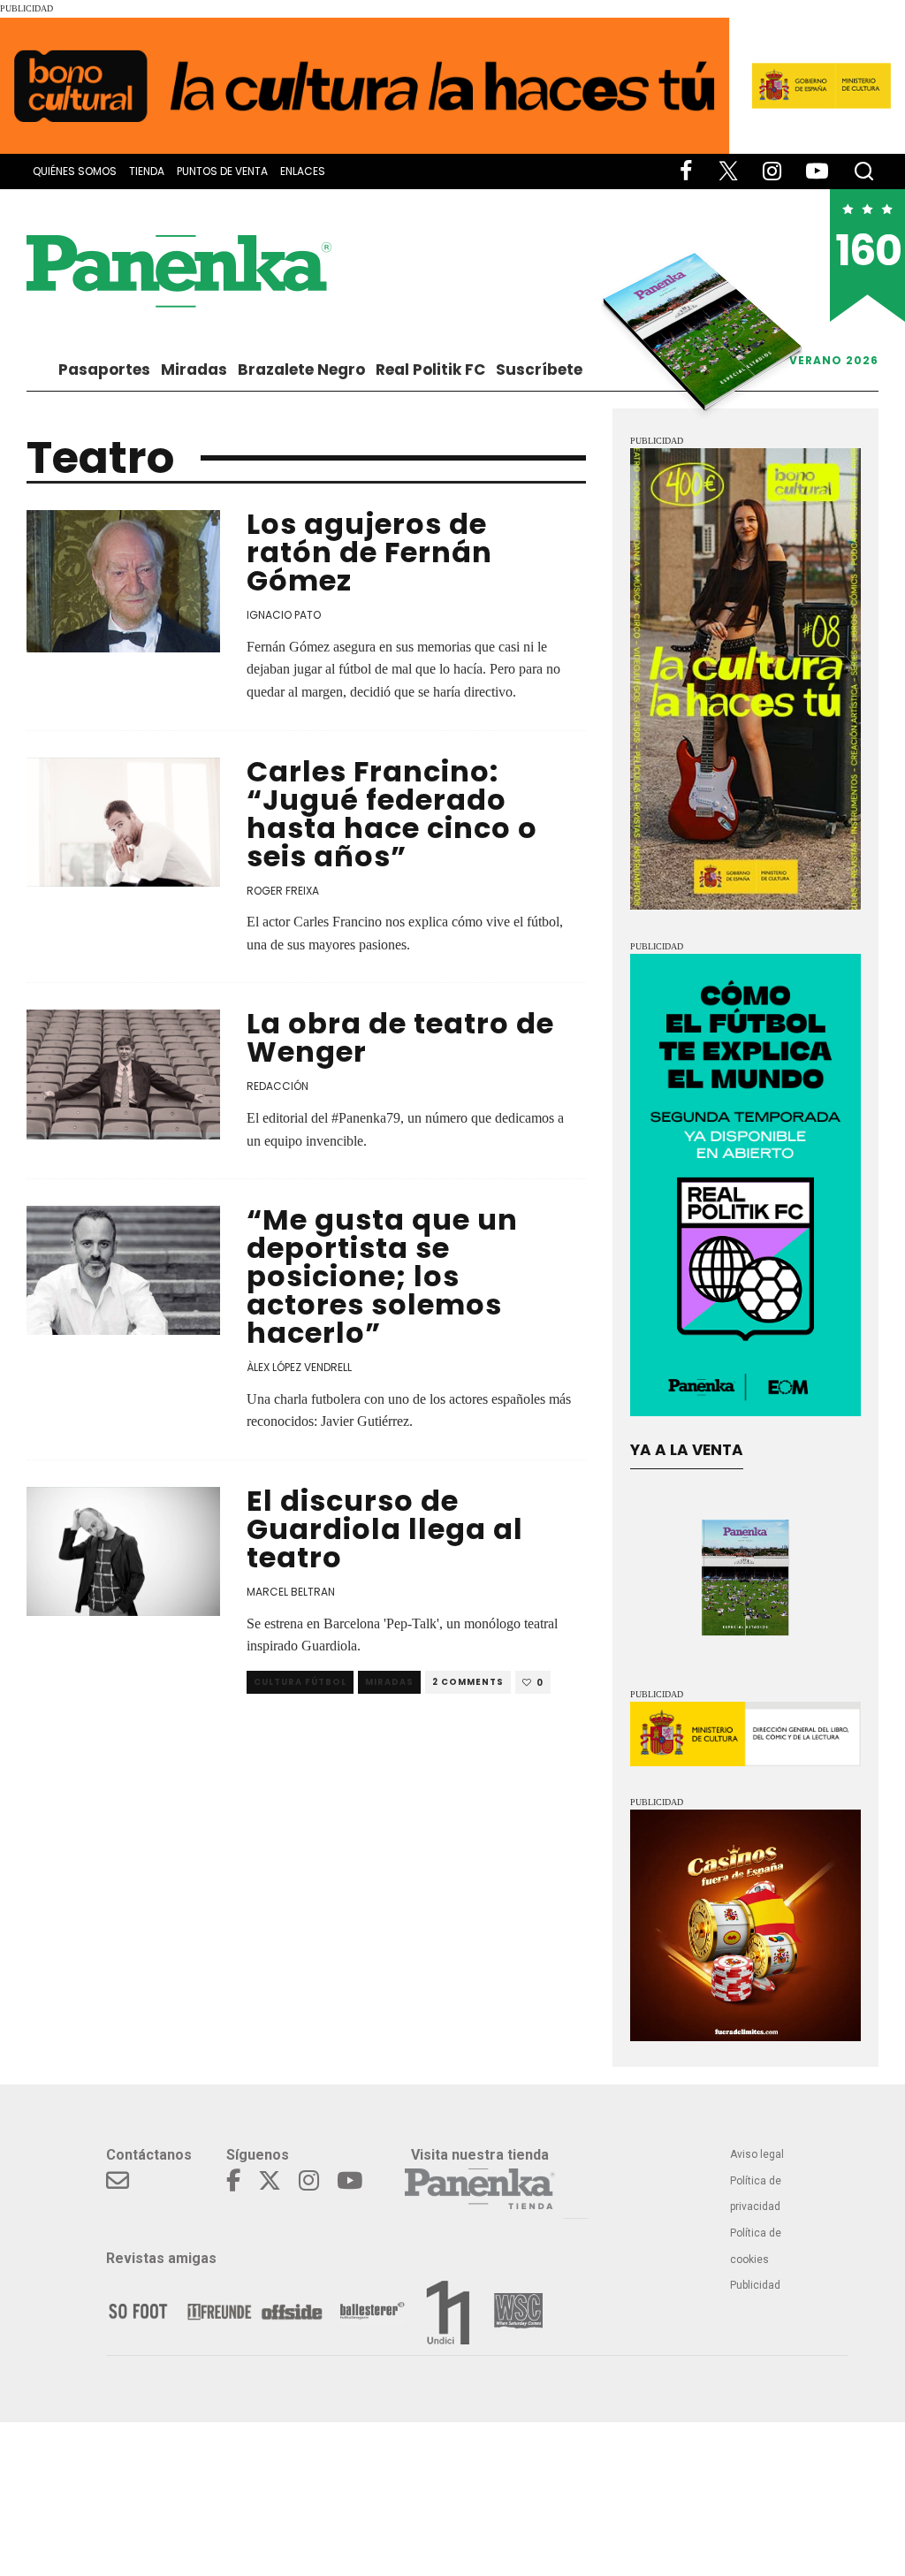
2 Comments (468, 1682)
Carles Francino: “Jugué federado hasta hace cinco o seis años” (392, 814)
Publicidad (755, 2285)
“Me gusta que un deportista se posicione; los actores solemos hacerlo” (382, 1276)
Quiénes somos (75, 171)
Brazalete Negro (301, 370)
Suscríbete (539, 370)
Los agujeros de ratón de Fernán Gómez (369, 552)
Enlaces (303, 171)
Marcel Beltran (291, 1592)
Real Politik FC (430, 370)
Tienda (147, 171)
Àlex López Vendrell (299, 1367)
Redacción (278, 1086)
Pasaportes (104, 370)
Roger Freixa (283, 891)
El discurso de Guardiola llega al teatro (385, 1529)
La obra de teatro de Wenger (400, 1037)
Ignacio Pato (284, 615)
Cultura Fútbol (300, 1682)
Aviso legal (757, 2154)
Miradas (194, 370)
